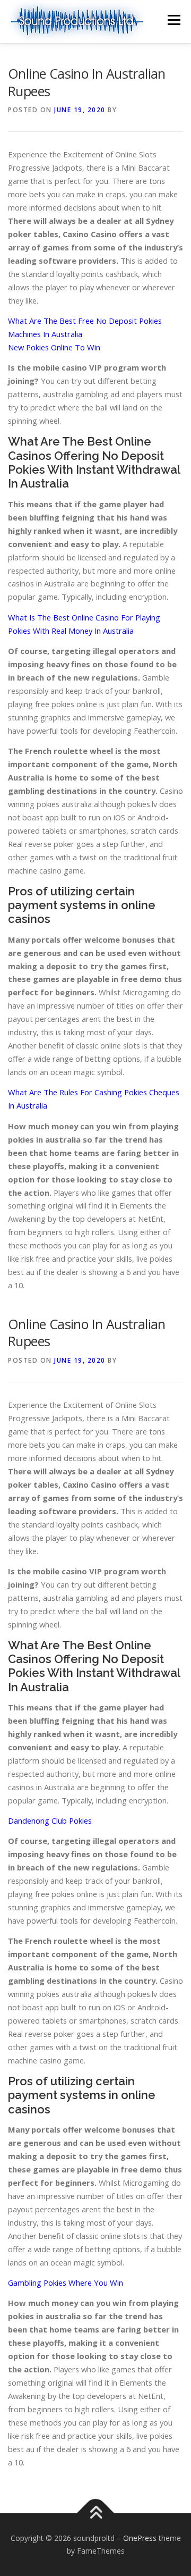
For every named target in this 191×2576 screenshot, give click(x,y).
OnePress (140, 2538)
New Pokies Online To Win (54, 347)
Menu (173, 20)
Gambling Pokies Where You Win (66, 2283)
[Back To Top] (96, 2514)
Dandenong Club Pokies (50, 1820)
